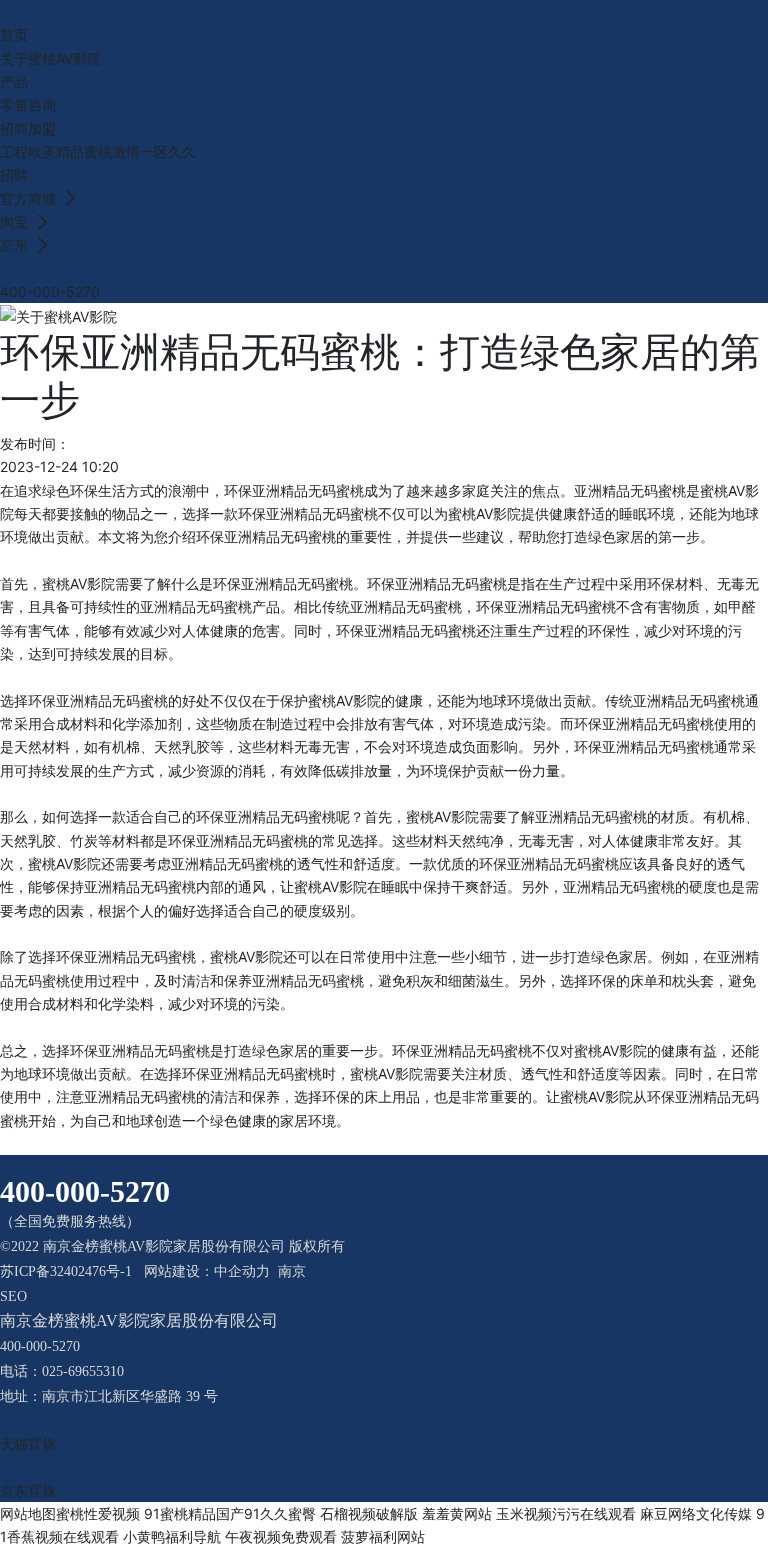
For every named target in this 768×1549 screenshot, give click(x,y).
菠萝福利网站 (383, 1536)
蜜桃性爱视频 (98, 1513)
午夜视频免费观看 (281, 1536)
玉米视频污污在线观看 (566, 1513)
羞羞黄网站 (457, 1513)
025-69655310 (83, 1371)
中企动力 (242, 1271)
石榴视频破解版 (369, 1513)
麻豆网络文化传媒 (696, 1513)
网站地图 (28, 1513)
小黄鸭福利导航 (172, 1536)
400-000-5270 (50, 291)
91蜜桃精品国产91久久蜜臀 (230, 1513)
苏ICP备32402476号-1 (66, 1271)
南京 (292, 1271)
